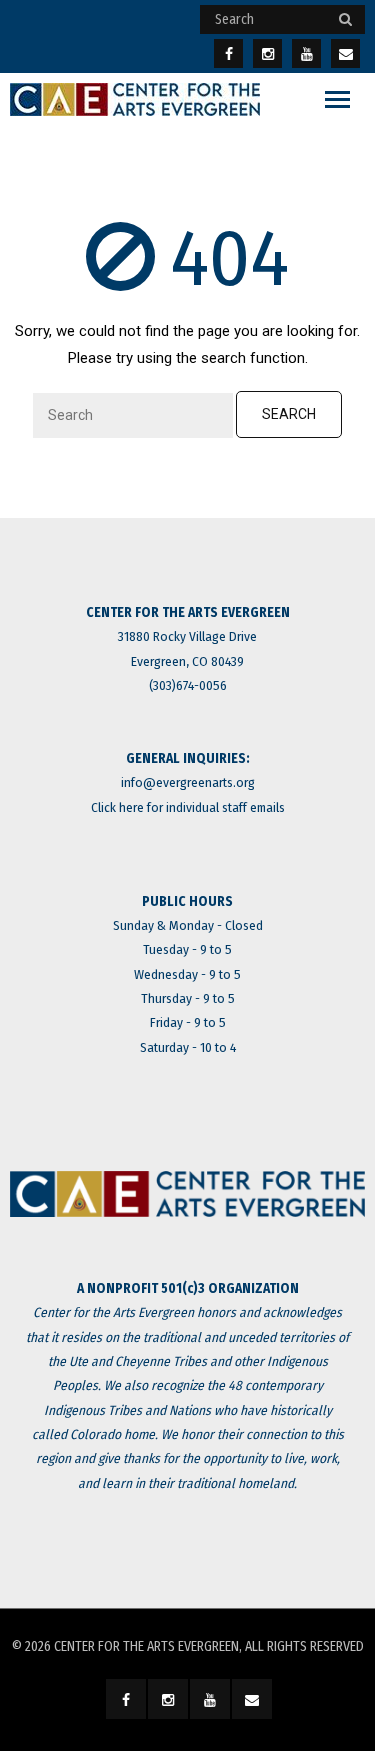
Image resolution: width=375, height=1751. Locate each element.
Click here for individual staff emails (188, 807)
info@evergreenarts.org (188, 782)
